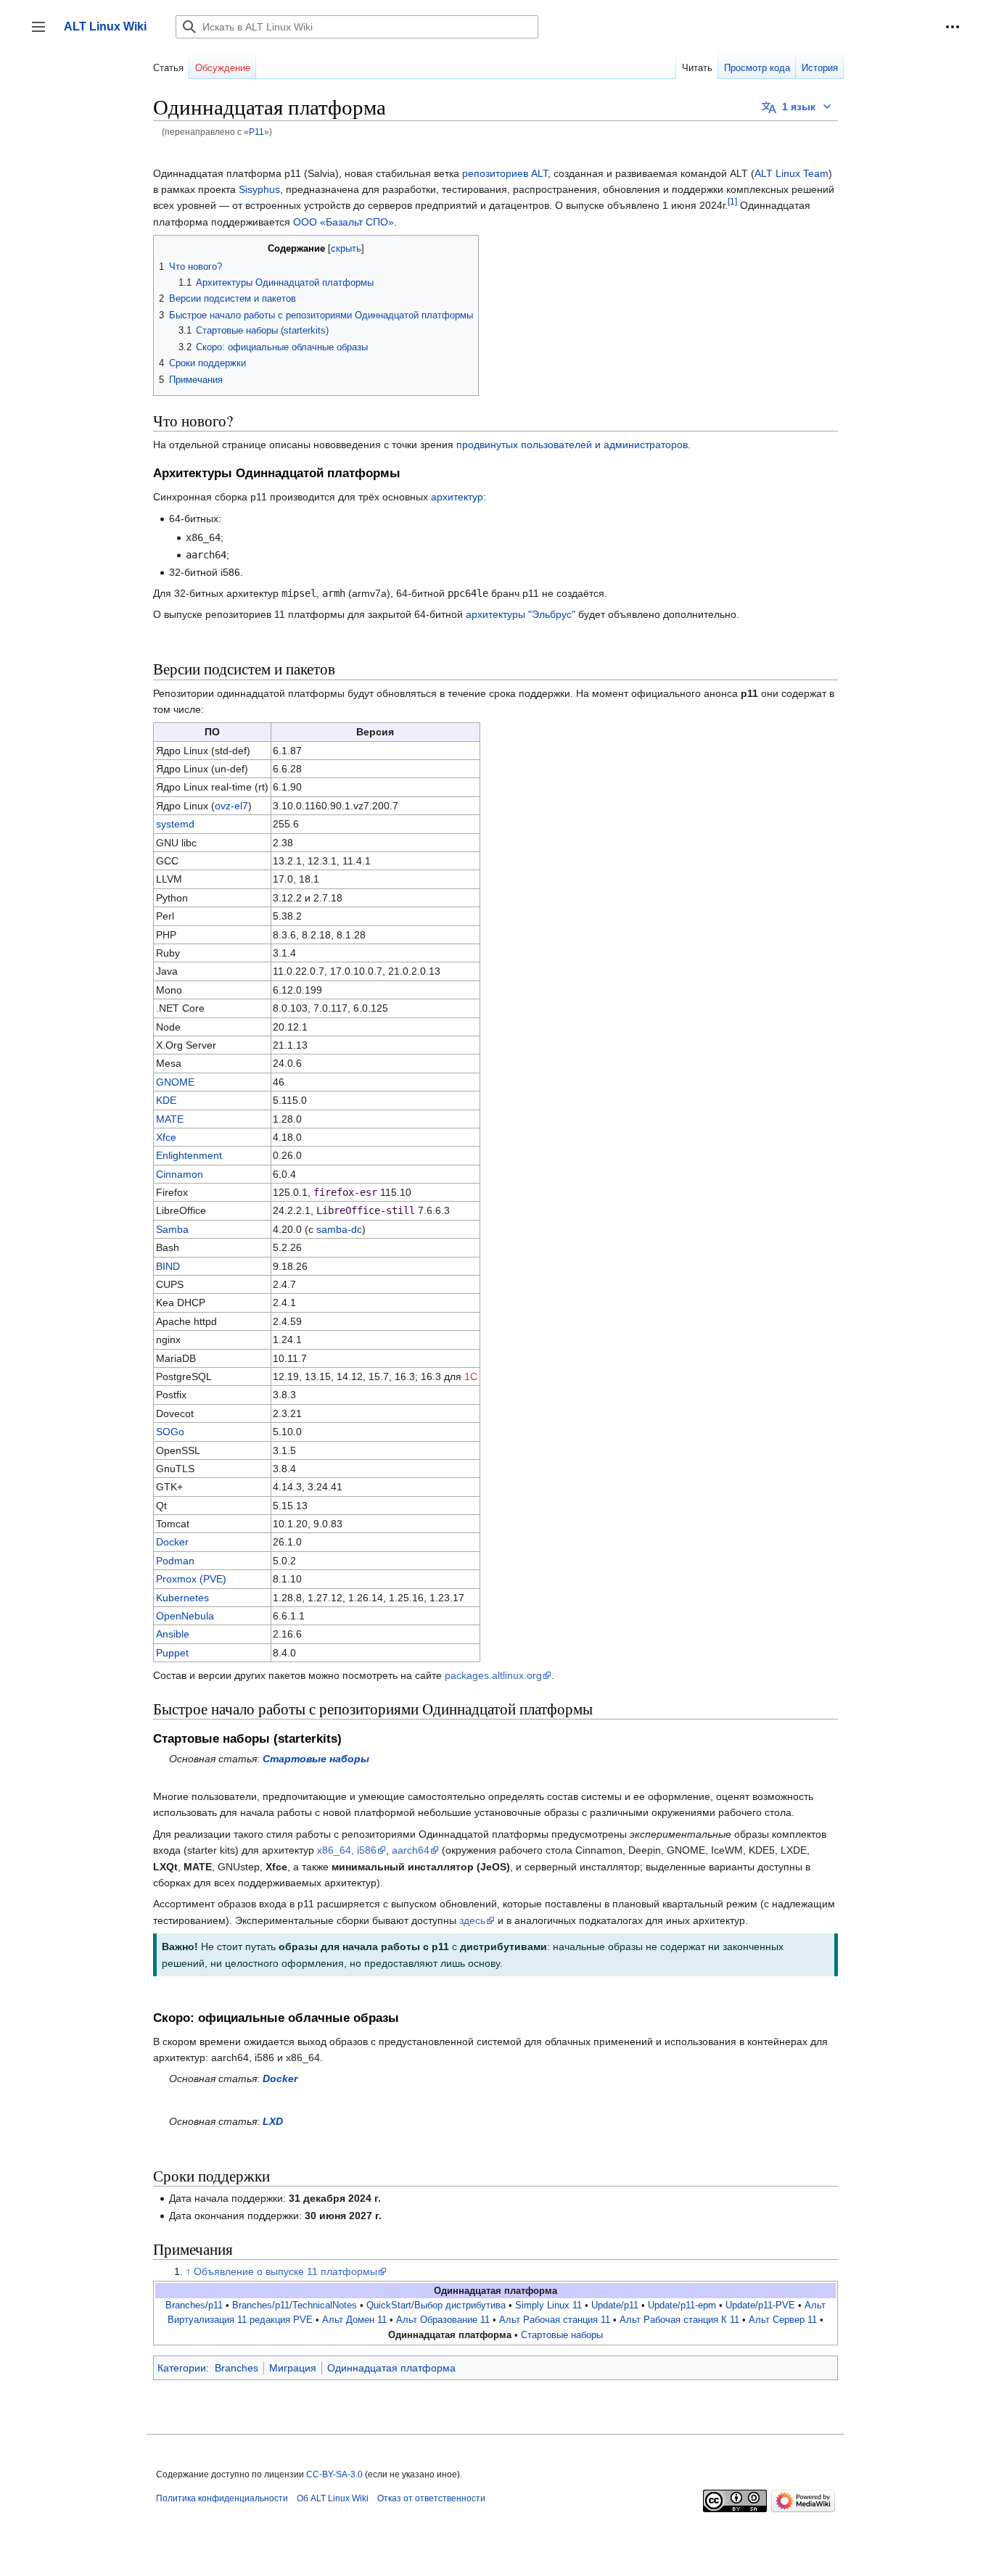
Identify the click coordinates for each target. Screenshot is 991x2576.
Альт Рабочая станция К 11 (679, 2320)
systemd (175, 824)
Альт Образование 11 (443, 2320)
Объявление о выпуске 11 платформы (285, 2271)
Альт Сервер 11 (783, 2320)
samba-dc (339, 1229)
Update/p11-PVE (760, 2305)
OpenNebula (185, 1616)
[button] (953, 27)
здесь (472, 1920)
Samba (172, 1229)
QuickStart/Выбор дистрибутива (436, 2305)
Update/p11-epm (682, 2305)
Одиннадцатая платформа (391, 2368)
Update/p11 (615, 2305)
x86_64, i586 (347, 1850)
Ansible (173, 1634)
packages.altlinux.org (493, 1675)
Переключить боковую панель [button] (43, 34)
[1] (732, 202)
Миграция (293, 2368)
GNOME (175, 1082)
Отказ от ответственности (431, 2498)
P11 (256, 132)
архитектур (457, 497)
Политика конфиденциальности (222, 2498)
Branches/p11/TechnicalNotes (295, 2305)
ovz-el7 (231, 806)
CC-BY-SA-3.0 (334, 2474)
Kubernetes (182, 1598)
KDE (166, 1100)
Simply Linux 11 (548, 2305)
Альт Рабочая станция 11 (555, 2320)
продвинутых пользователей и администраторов (572, 445)
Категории (182, 2368)
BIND (168, 1266)
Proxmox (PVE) (191, 1579)
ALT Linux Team (791, 173)
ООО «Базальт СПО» (344, 222)
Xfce (166, 1137)
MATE (170, 1119)
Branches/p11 (194, 2305)
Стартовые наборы (316, 1759)
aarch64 (411, 1850)
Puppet (172, 1653)
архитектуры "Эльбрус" (521, 614)
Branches (237, 2368)
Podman (175, 1561)
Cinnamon (180, 1174)
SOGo (170, 1432)
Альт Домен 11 (354, 2320)
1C (471, 1376)
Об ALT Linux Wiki (333, 2498)
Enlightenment (189, 1155)
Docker (172, 1542)
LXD (273, 2121)
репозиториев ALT (505, 173)
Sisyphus (259, 189)
